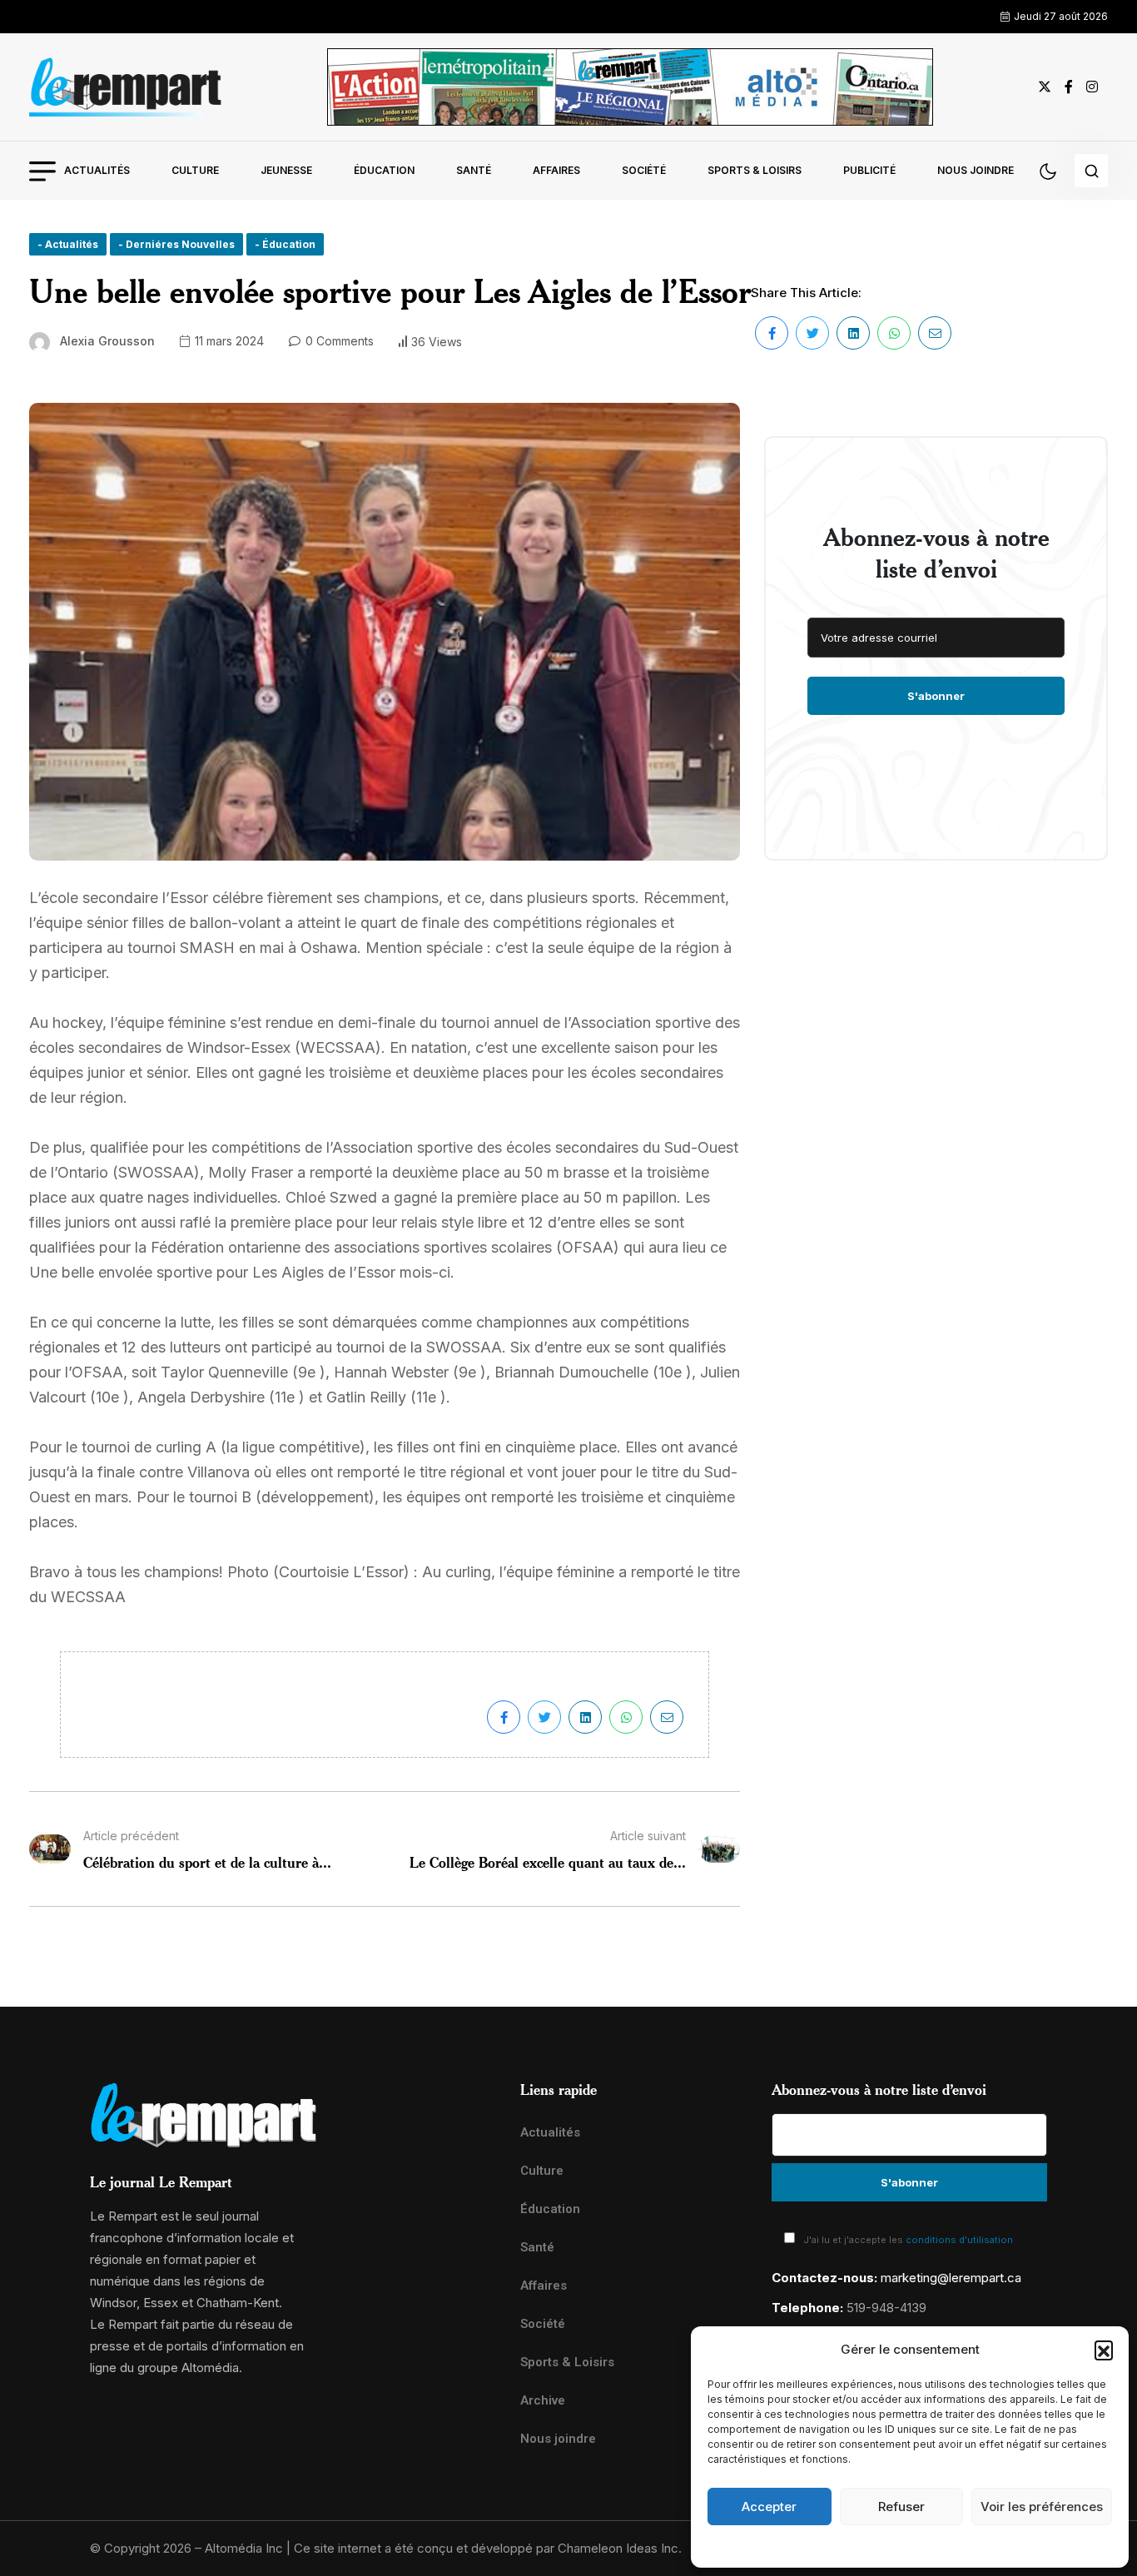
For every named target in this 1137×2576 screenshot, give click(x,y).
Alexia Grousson (107, 341)
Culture (195, 170)
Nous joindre (976, 170)
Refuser (901, 2507)
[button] (1104, 2350)
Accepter (769, 2507)
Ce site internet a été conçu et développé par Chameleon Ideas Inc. (488, 2548)
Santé (474, 170)
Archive (543, 2400)
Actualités (97, 170)
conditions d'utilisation (959, 2240)
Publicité (869, 170)
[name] (126, 87)
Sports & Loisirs (755, 170)
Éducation (384, 170)
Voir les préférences (1042, 2507)
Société (644, 170)
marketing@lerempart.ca (951, 2278)
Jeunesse (286, 170)
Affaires (556, 170)
